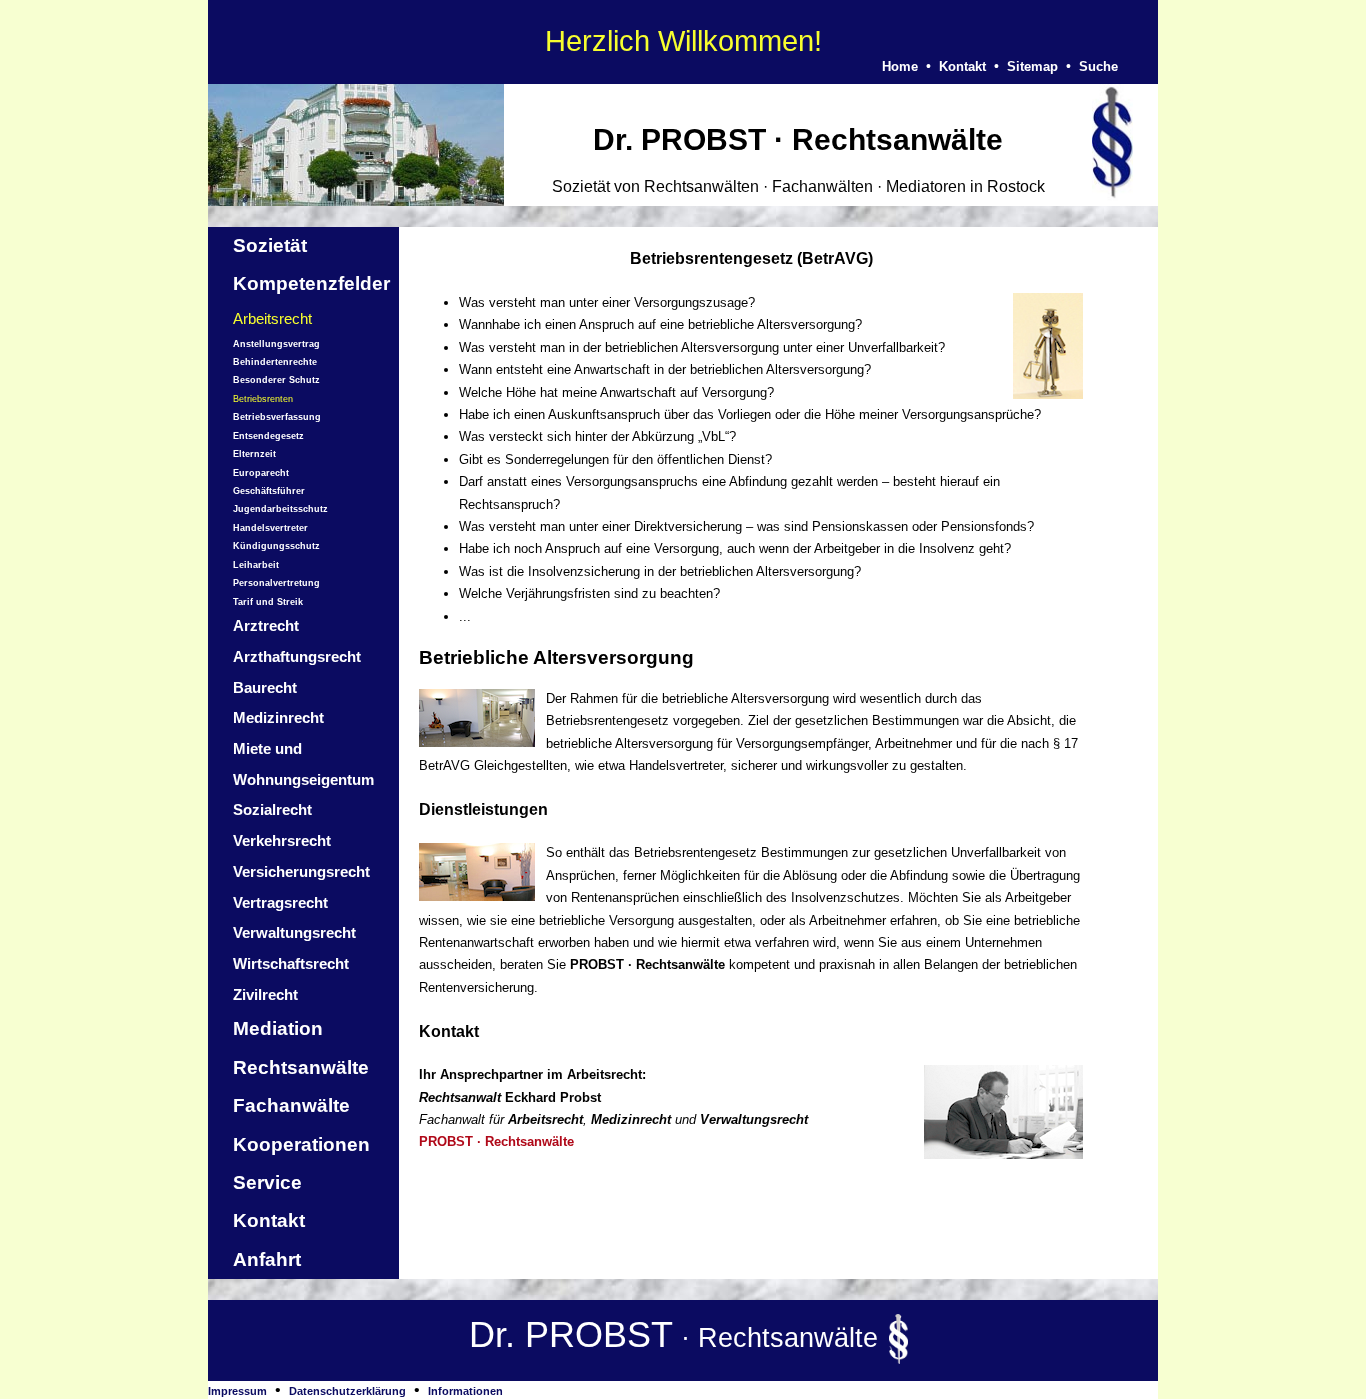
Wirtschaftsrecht (291, 963)
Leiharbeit (256, 565)
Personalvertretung (276, 583)
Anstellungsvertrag (276, 344)
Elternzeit (254, 454)
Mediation (278, 1028)
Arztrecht (266, 625)
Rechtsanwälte (301, 1067)
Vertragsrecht (280, 902)
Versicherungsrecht (301, 871)
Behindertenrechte (275, 362)
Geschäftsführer (269, 491)
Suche (1098, 66)
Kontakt (962, 66)
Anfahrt (267, 1259)
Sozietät (270, 245)
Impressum (237, 1391)
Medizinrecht (278, 717)
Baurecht (265, 687)
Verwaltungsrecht (294, 932)
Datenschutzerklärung (347, 1391)
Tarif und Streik (268, 602)
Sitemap (1032, 66)
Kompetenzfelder (311, 283)
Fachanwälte (291, 1105)
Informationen (465, 1391)
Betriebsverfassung (277, 417)
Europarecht (261, 473)
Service (267, 1182)
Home (900, 66)
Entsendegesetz (268, 436)
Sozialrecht (272, 809)
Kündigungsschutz (276, 546)
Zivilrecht (265, 994)
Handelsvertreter (270, 528)
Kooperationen (301, 1144)
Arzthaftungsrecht (297, 656)
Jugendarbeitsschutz (280, 509)
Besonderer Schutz (276, 380)
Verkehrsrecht (282, 840)
